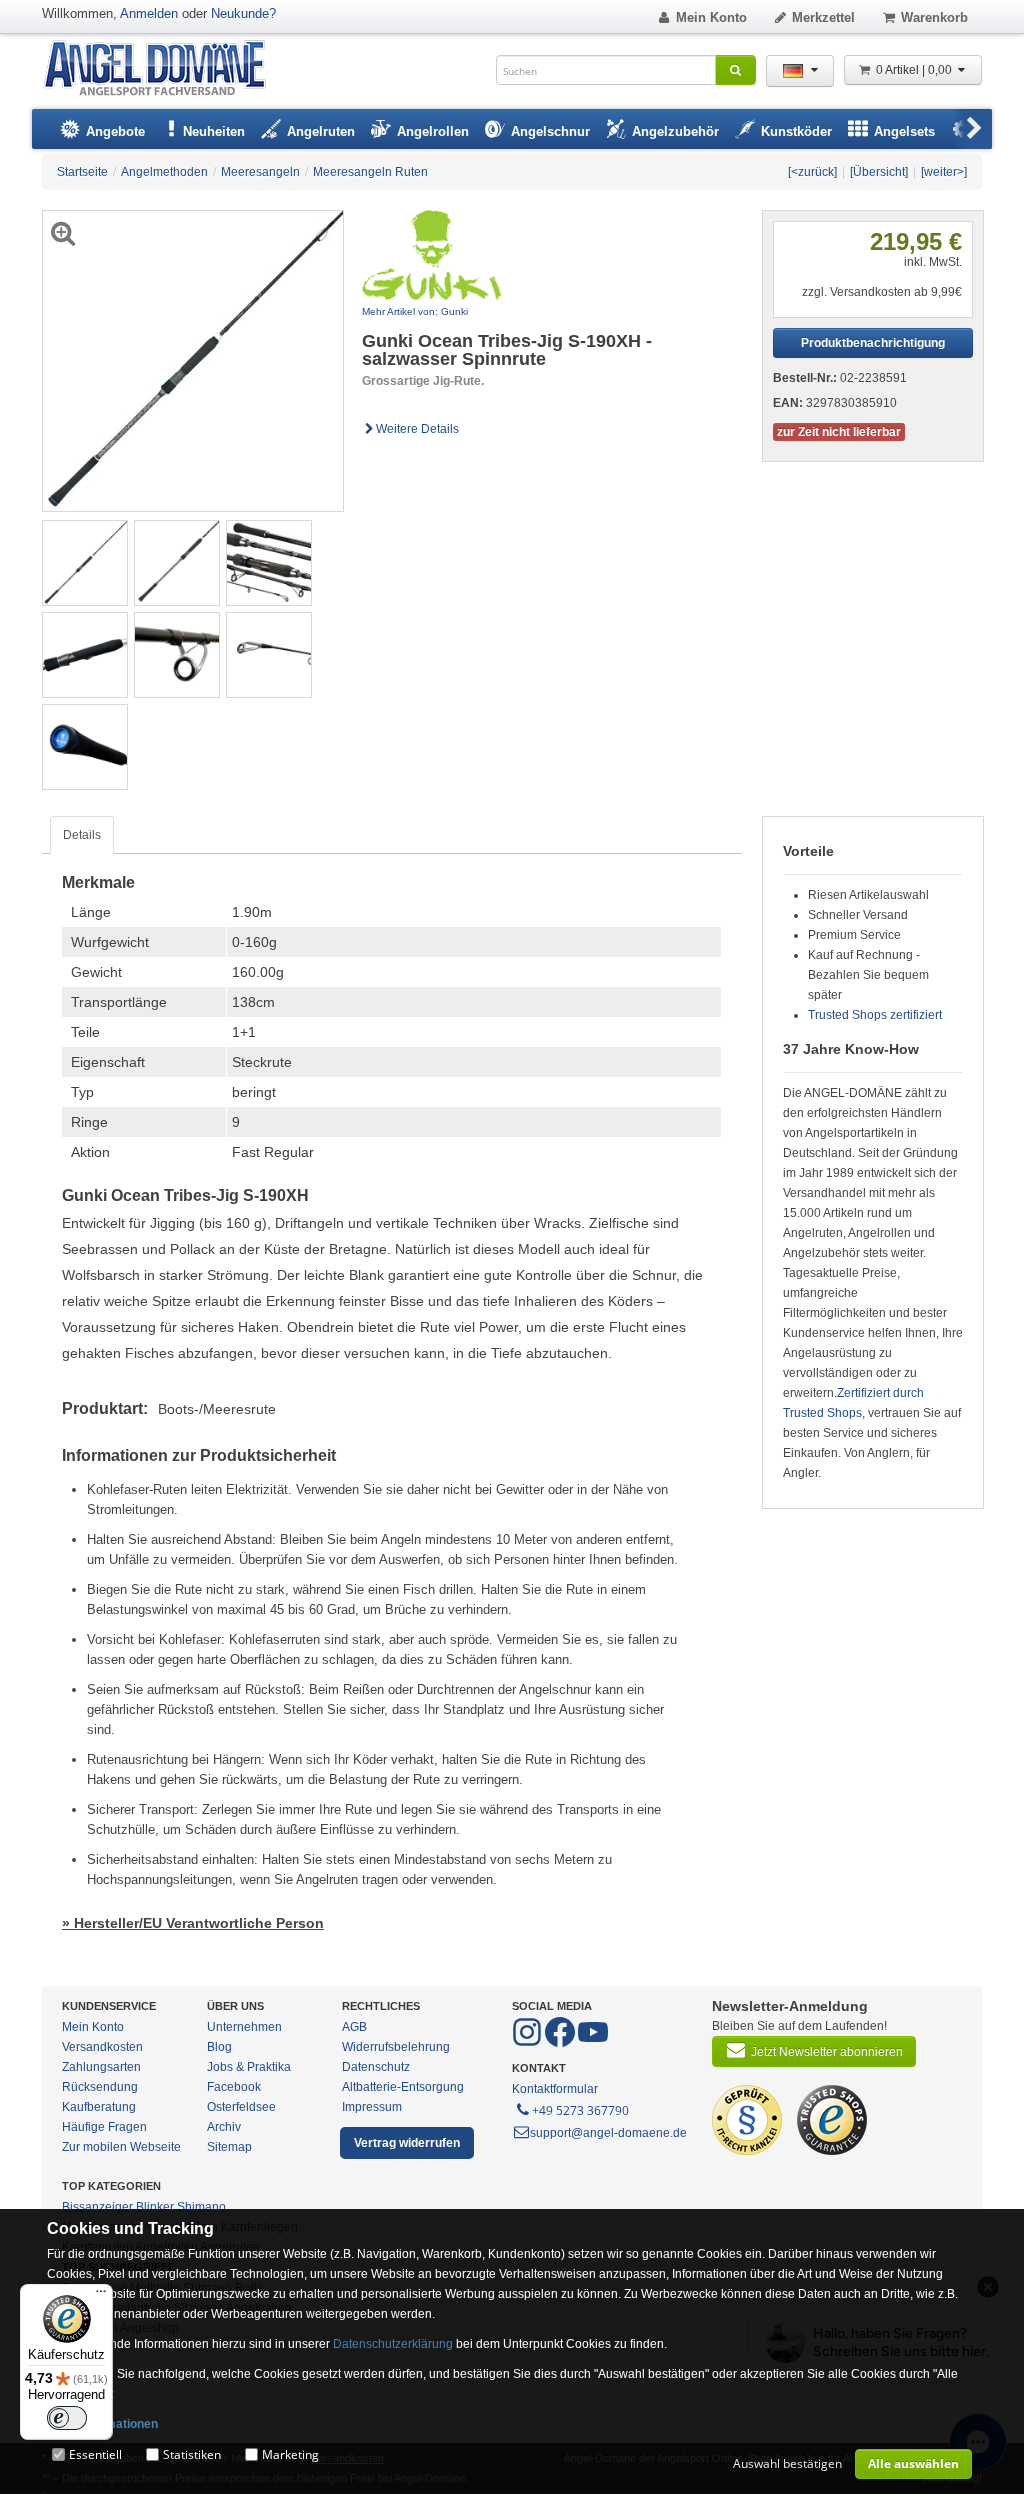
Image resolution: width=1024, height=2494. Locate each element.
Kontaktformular (555, 2089)
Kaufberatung (99, 2107)
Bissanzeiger (97, 2207)
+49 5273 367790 (580, 2110)
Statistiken (192, 2454)
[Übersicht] (879, 172)
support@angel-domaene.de (608, 2133)
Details (82, 835)
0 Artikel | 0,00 (915, 70)
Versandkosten (102, 2047)
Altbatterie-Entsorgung (403, 2087)
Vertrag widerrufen (407, 2143)
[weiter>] (944, 172)
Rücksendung (100, 2087)
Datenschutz (376, 2067)
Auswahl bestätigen (787, 2463)
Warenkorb (934, 17)
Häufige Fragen (104, 2127)
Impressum (372, 2107)
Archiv (224, 2127)
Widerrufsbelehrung (396, 2047)
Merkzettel (823, 17)
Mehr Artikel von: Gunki (415, 311)
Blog (219, 2047)
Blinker (155, 2207)
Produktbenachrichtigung (873, 343)
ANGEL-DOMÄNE (164, 69)
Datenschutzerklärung (393, 2344)
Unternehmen (244, 2027)
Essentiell (95, 2454)
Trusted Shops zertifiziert (875, 1015)
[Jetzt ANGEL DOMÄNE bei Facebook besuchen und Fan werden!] (528, 2043)
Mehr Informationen (102, 2424)
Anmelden (149, 13)
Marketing (290, 2454)
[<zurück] (812, 172)
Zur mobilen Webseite (121, 2147)
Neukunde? (243, 13)
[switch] (67, 2418)
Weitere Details (417, 429)
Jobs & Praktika (249, 2067)
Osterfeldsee (241, 2107)
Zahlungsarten (101, 2067)
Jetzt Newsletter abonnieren (827, 2052)
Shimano (201, 2207)
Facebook (234, 2087)
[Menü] (101, 2296)
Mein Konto (711, 17)
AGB (354, 2027)
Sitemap (229, 2147)
